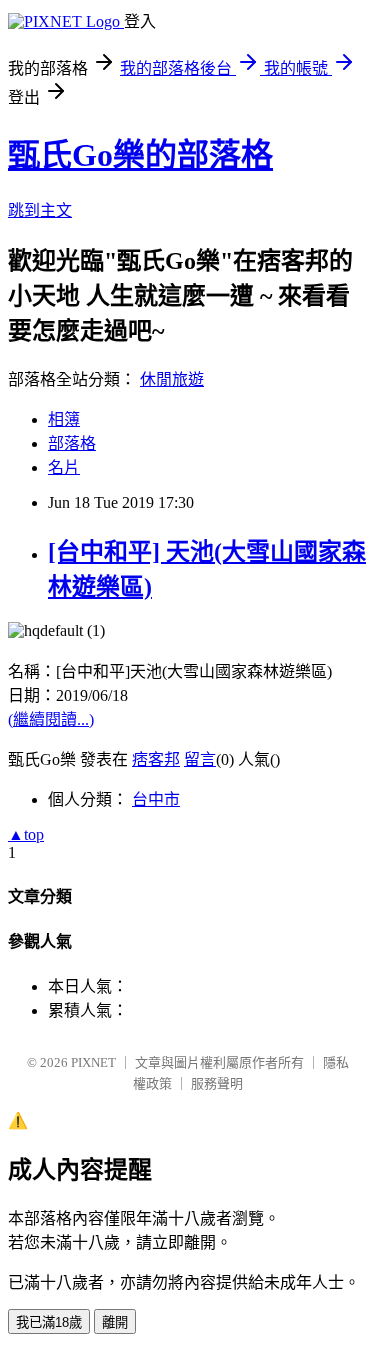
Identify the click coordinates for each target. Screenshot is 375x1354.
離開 (115, 1322)
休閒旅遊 (172, 379)
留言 (200, 759)
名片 (64, 467)
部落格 (72, 443)
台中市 (156, 799)
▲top (26, 834)
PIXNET (93, 1062)
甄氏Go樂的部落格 (140, 155)
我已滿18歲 (49, 1322)
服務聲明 (217, 1083)
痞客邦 (156, 759)
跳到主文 (40, 210)
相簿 (64, 419)
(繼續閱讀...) (51, 719)
